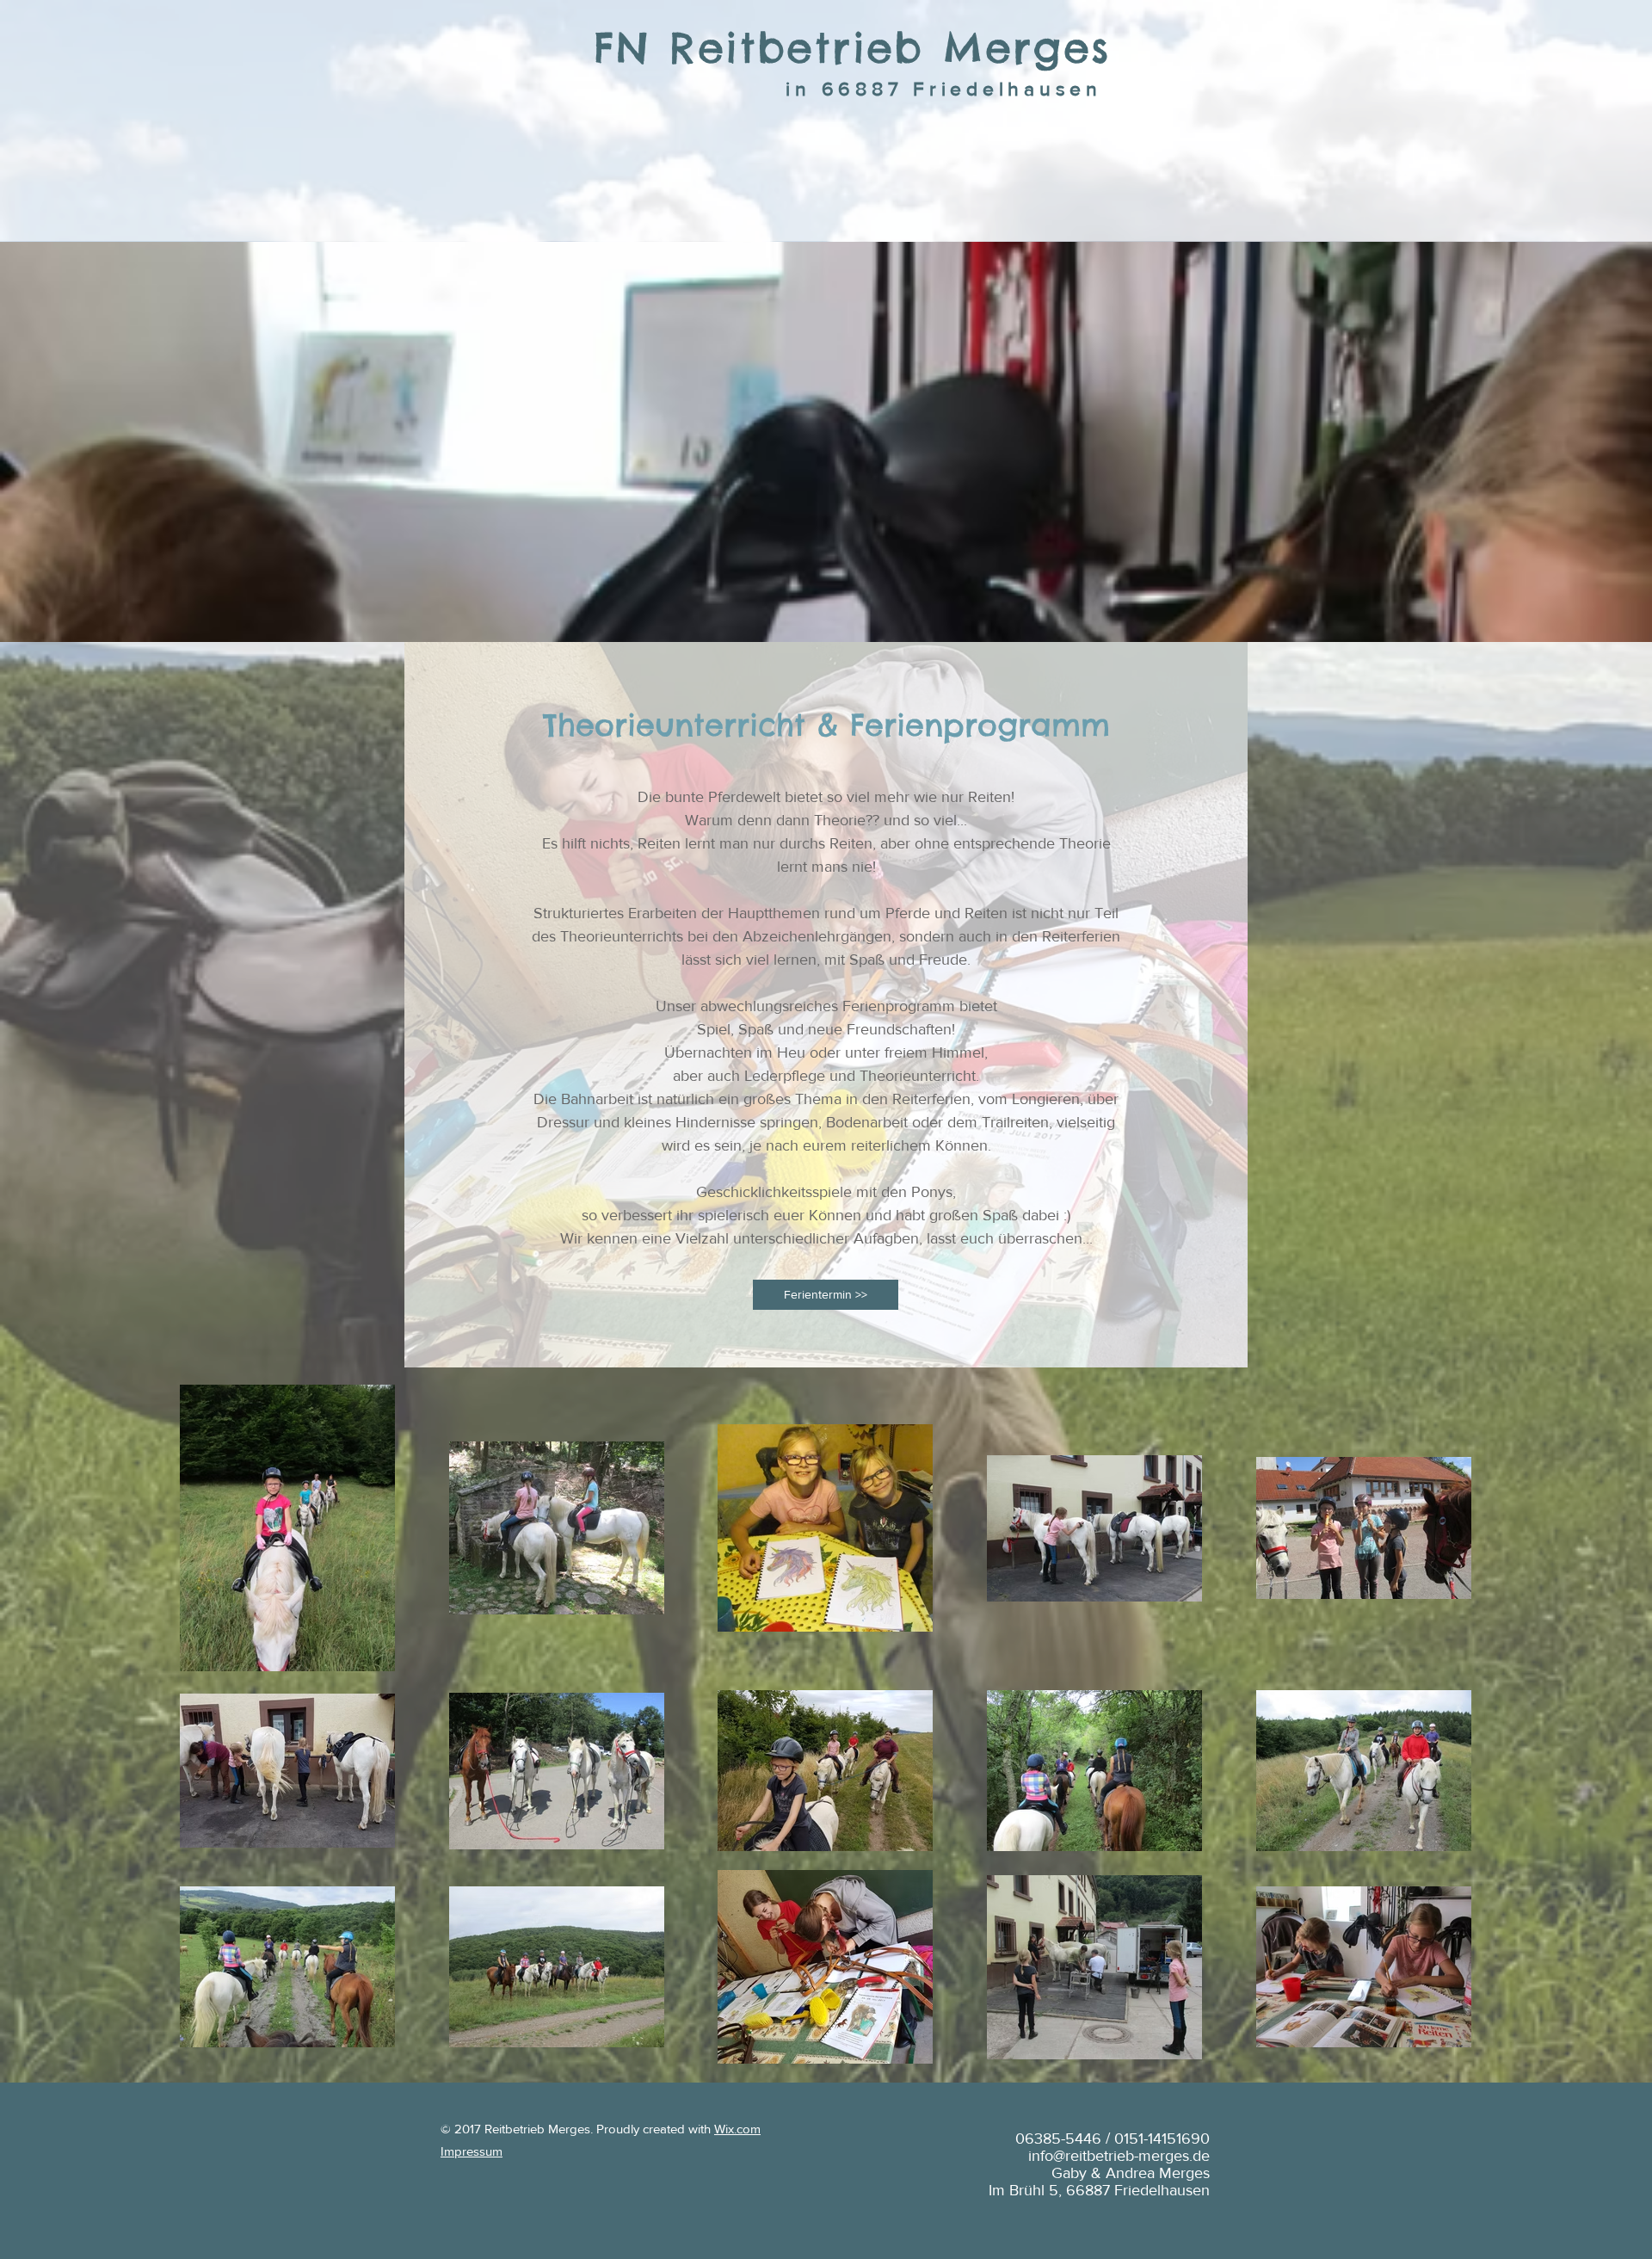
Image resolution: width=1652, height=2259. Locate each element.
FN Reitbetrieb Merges (852, 48)
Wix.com (737, 2129)
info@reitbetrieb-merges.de (1119, 2156)
